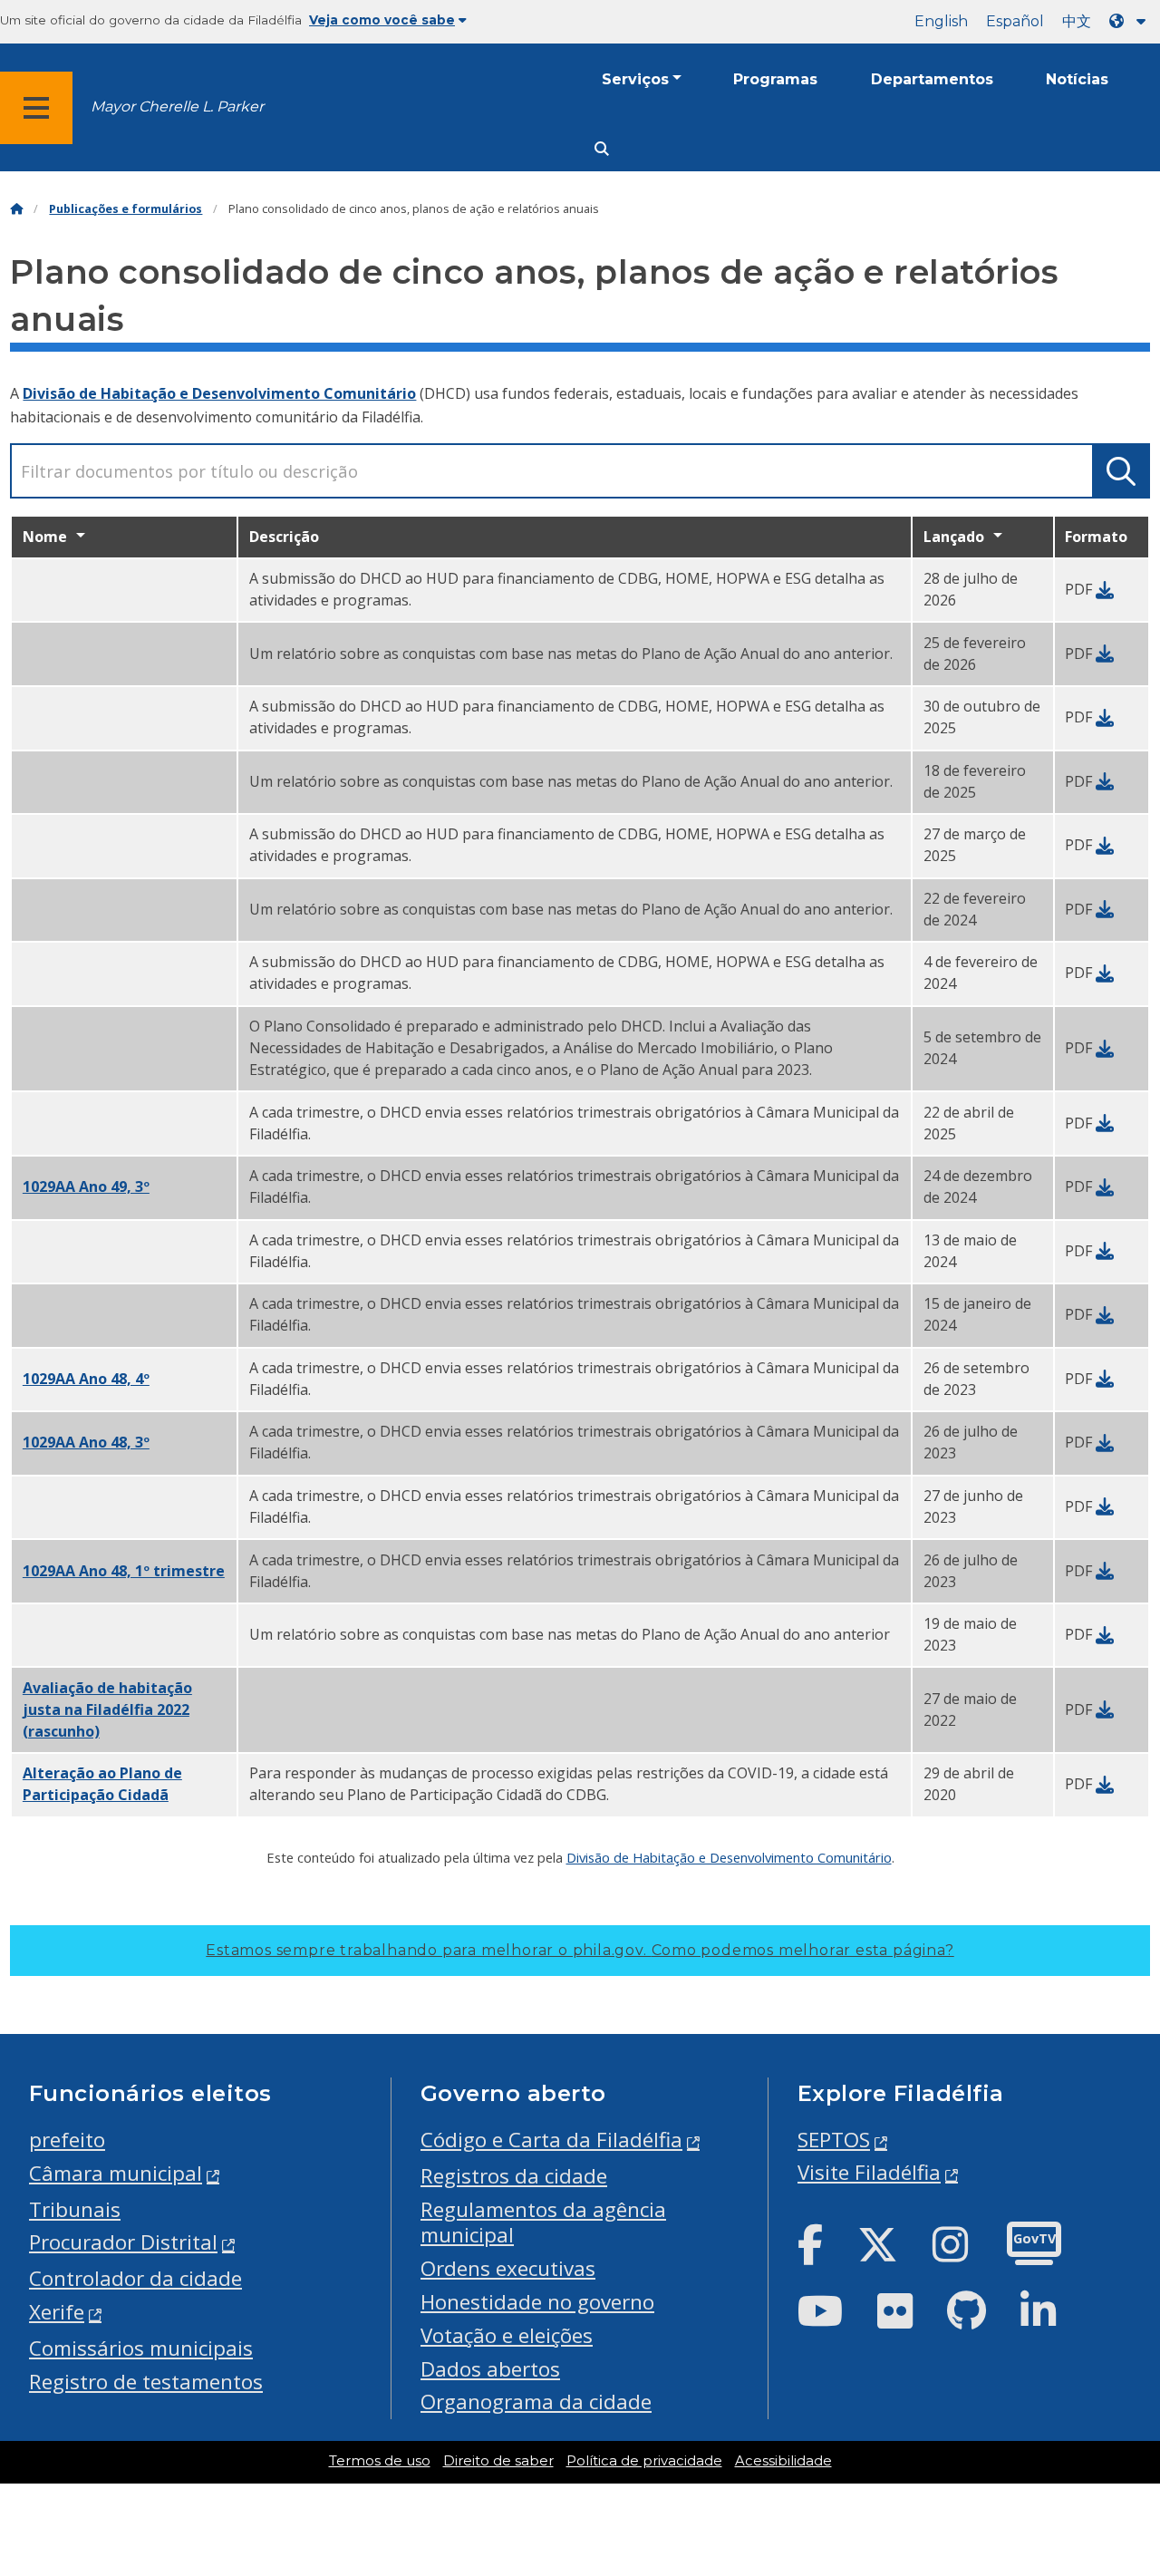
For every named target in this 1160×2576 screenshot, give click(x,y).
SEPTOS (834, 2140)
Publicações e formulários (126, 209)
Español (1015, 21)
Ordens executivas (508, 2268)
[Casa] (16, 209)
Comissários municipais (141, 2348)
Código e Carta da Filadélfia (551, 2140)
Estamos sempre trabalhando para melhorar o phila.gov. (580, 1950)
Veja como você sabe (382, 20)
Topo (1115, 2436)
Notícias (1077, 79)
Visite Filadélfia (869, 2172)
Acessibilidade (783, 2461)
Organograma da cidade (536, 2402)
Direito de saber (498, 2461)
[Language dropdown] (1131, 21)
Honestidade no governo (537, 2302)
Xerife (57, 2312)
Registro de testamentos (146, 2382)
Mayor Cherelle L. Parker (177, 107)
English (941, 21)
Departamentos (932, 79)
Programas (775, 79)
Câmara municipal (116, 2173)
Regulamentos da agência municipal (543, 2223)
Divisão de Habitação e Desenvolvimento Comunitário (219, 393)
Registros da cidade (514, 2176)
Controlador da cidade (135, 2278)
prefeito (67, 2140)
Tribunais (75, 2209)
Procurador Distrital (123, 2242)
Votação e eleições (507, 2335)
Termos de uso (380, 2461)
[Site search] (602, 149)
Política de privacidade (644, 2461)
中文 (1077, 21)
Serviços (635, 79)
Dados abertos (490, 2369)
